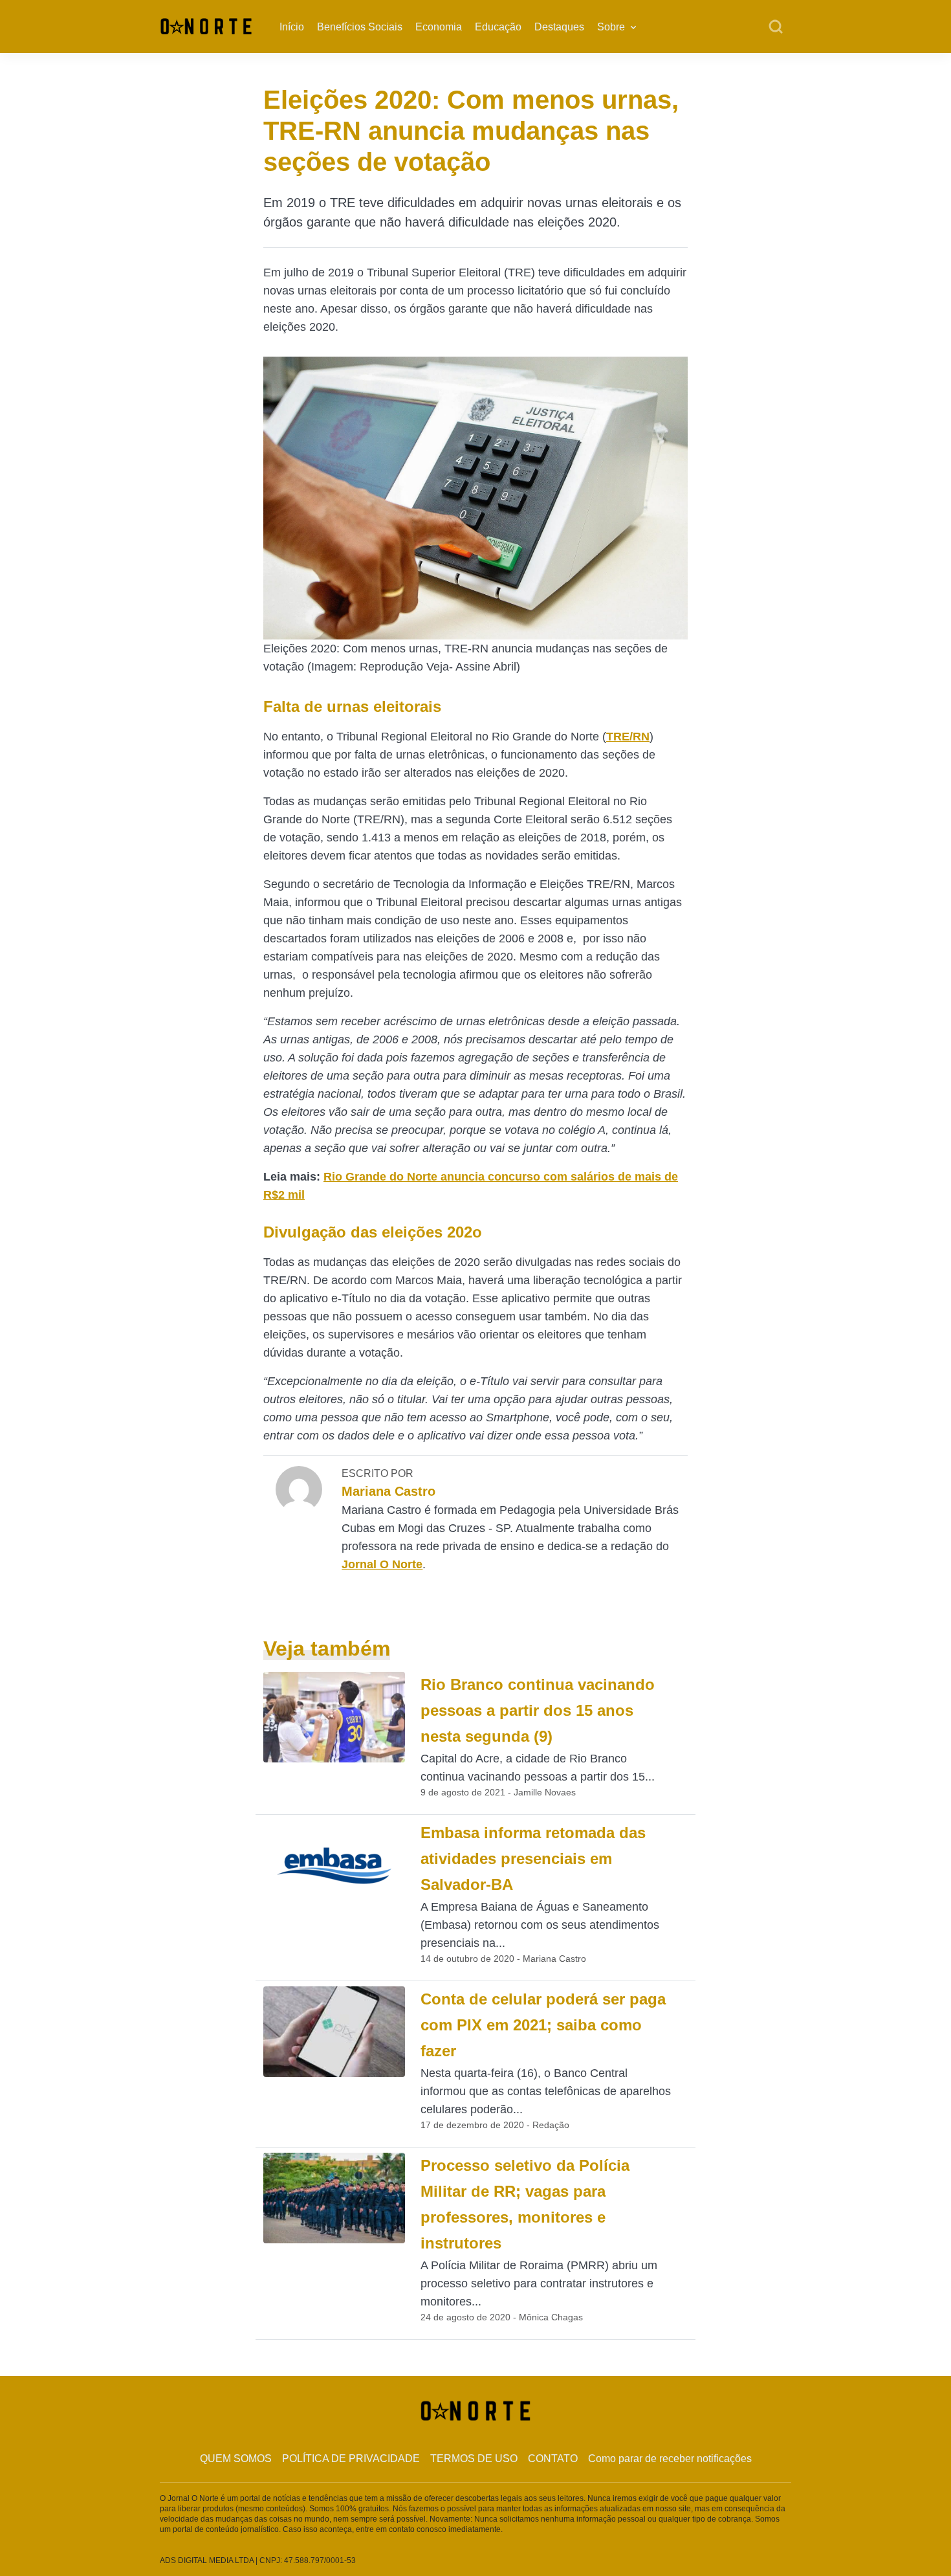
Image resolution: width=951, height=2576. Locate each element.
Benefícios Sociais (360, 27)
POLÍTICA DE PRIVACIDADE (351, 2459)
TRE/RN (628, 737)
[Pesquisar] (776, 27)
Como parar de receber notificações (670, 2459)
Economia (439, 27)
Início (292, 27)
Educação (498, 27)
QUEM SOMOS (236, 2459)
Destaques (559, 27)
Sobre (611, 27)
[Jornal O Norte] (206, 26)
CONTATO (553, 2459)
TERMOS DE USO (474, 2459)
